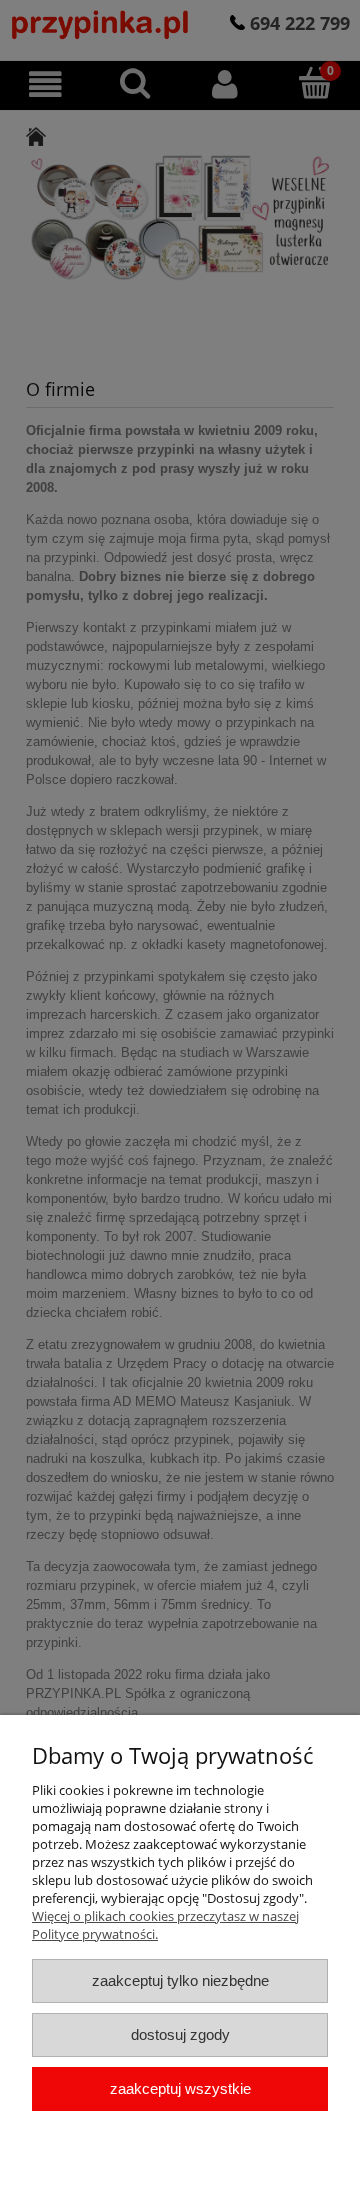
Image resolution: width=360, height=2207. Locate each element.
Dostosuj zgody (180, 2034)
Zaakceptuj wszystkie (180, 2088)
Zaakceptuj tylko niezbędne (180, 1980)
